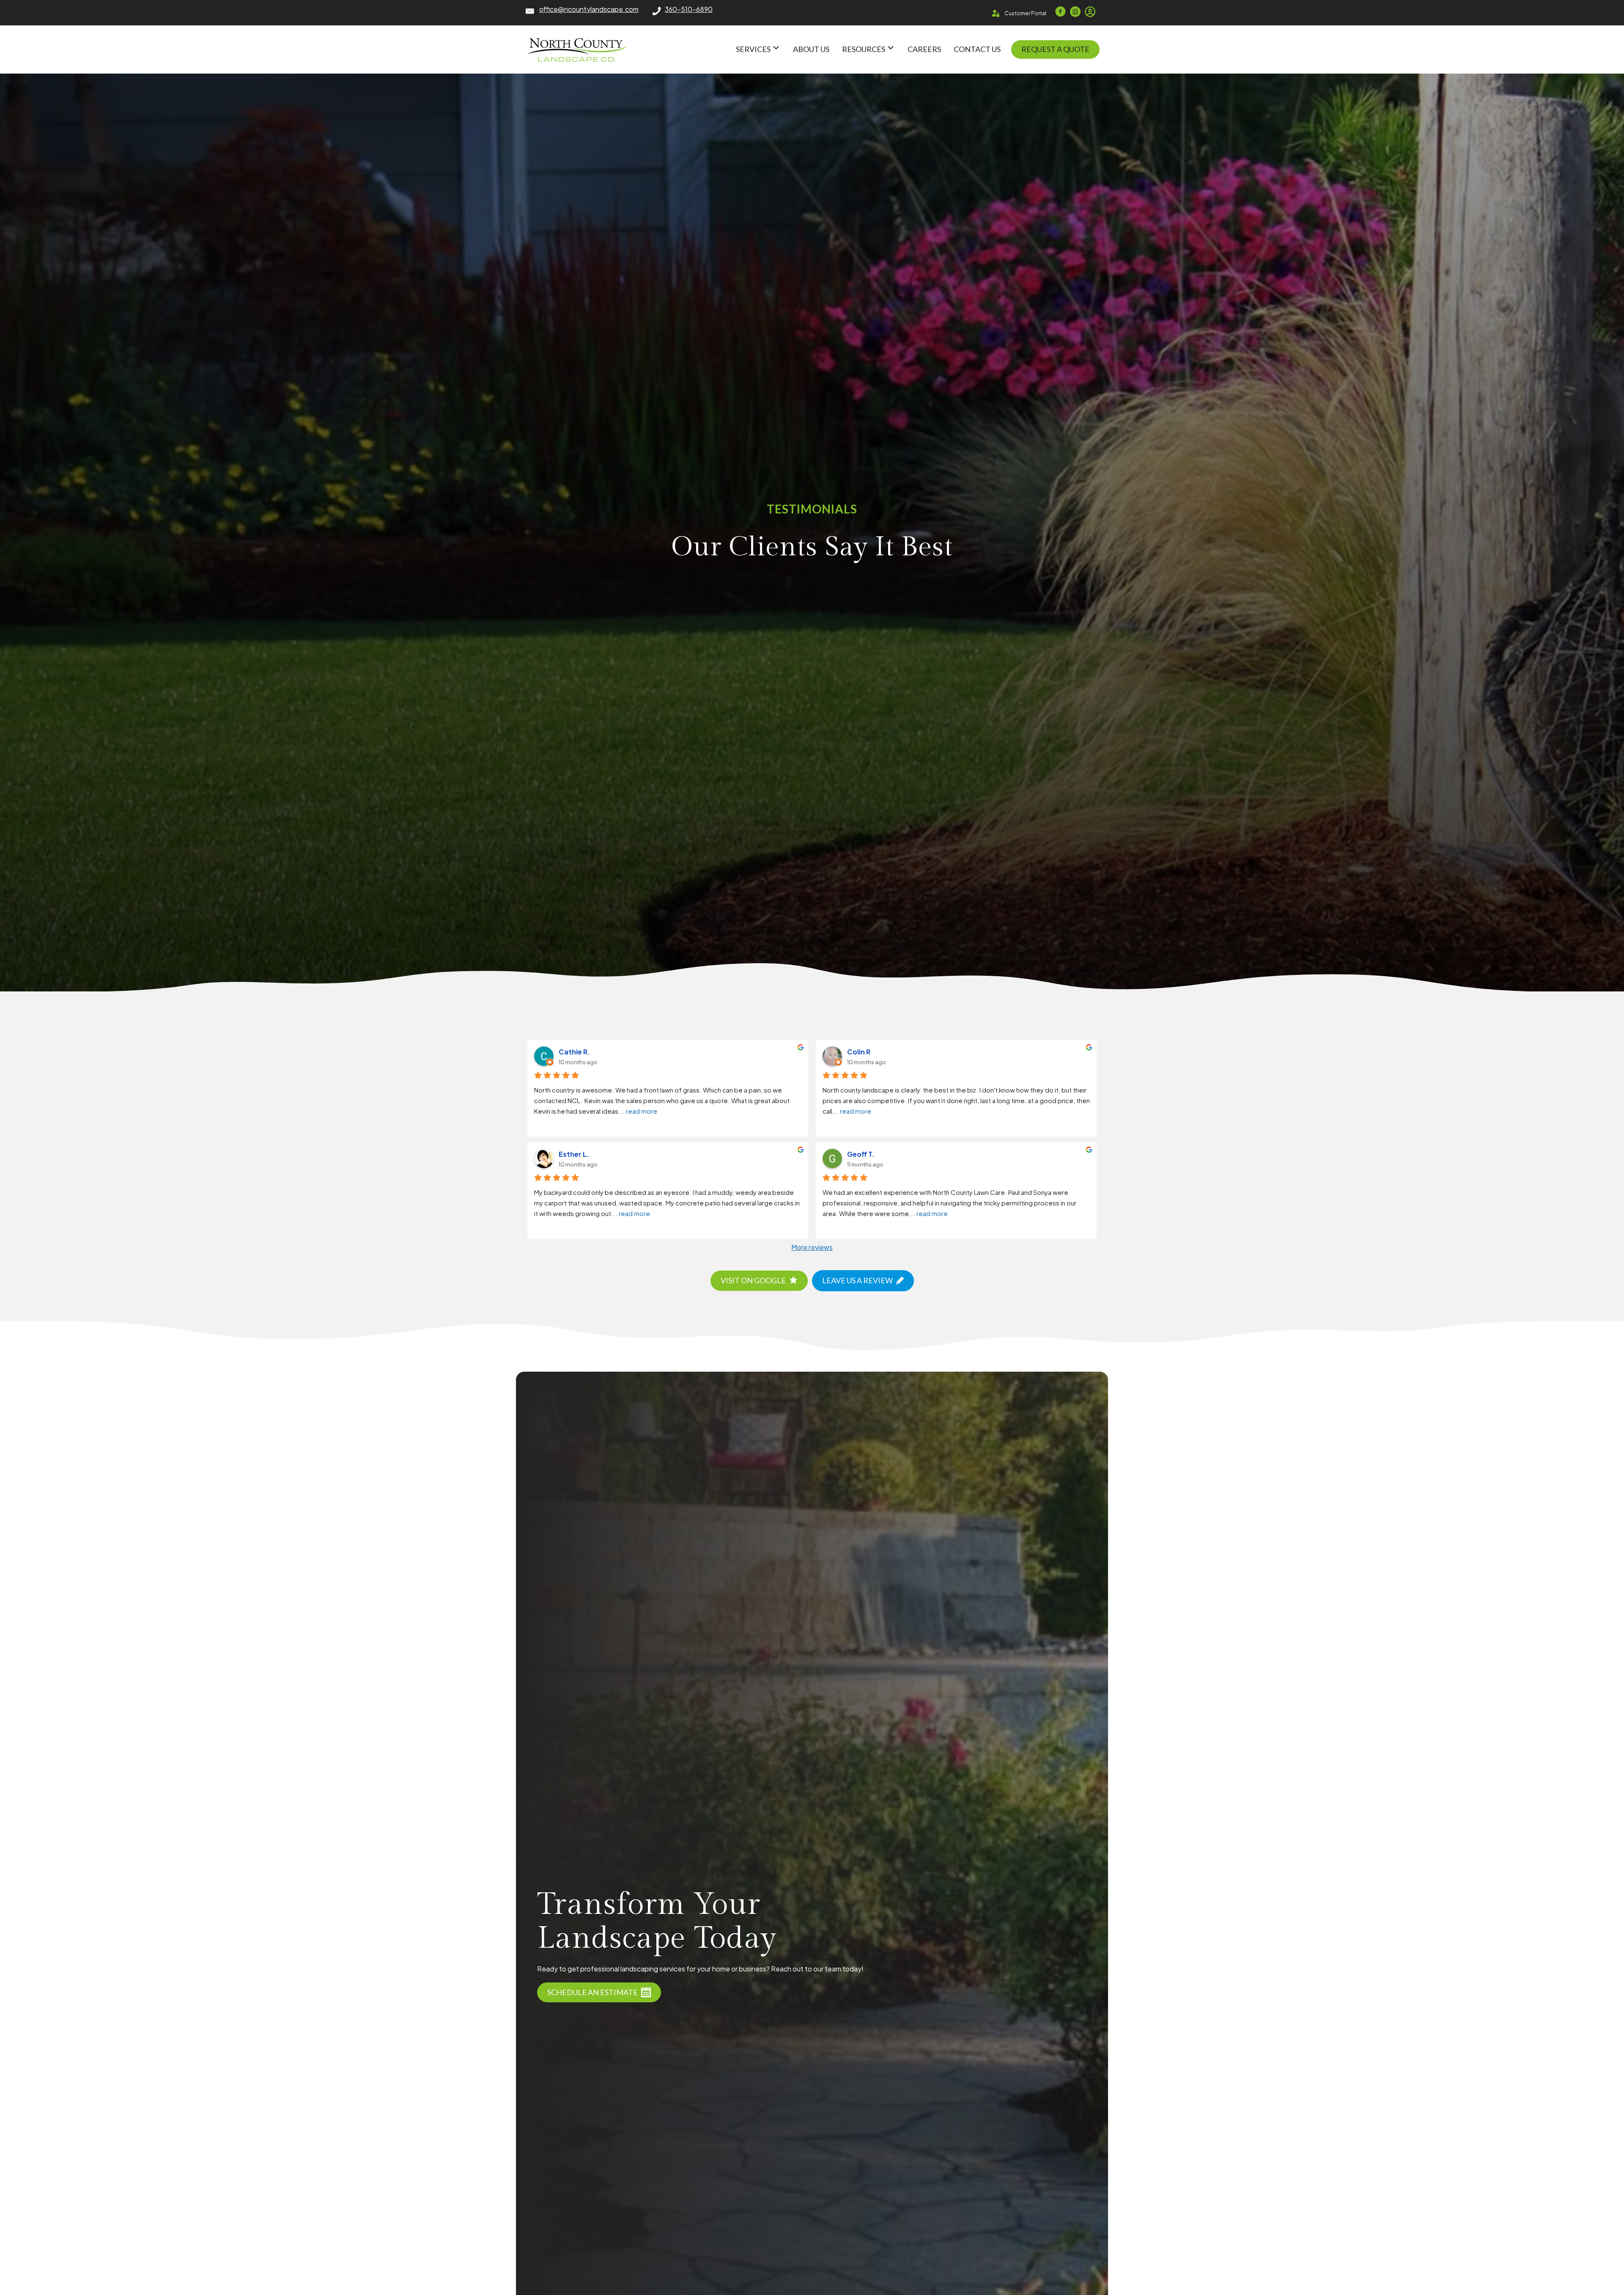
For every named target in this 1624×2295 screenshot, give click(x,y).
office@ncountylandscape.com (589, 9)
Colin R (859, 1052)
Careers (924, 49)
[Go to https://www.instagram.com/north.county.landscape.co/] (1075, 12)
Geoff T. (861, 1154)
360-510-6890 (689, 9)
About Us (811, 49)
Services (754, 49)
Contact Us (977, 49)
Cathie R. (574, 1052)
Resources (864, 49)
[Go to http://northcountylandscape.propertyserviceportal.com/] (1090, 12)
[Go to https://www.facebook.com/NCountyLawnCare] (1060, 12)
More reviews (812, 1247)
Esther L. (574, 1154)
